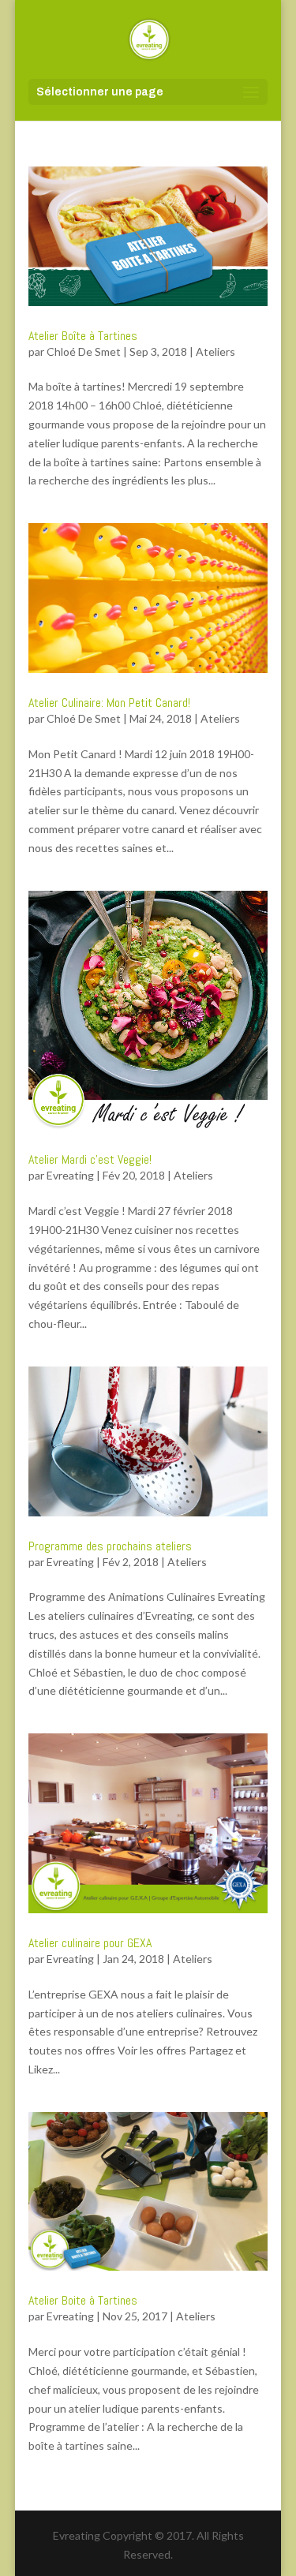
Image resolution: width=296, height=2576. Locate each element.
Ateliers (215, 351)
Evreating (70, 1175)
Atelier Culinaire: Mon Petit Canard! (109, 703)
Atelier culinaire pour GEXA (90, 1943)
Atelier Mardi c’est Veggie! (90, 1159)
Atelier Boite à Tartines (83, 2300)
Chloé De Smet (84, 351)
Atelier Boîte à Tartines (83, 336)
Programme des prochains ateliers (110, 1546)
